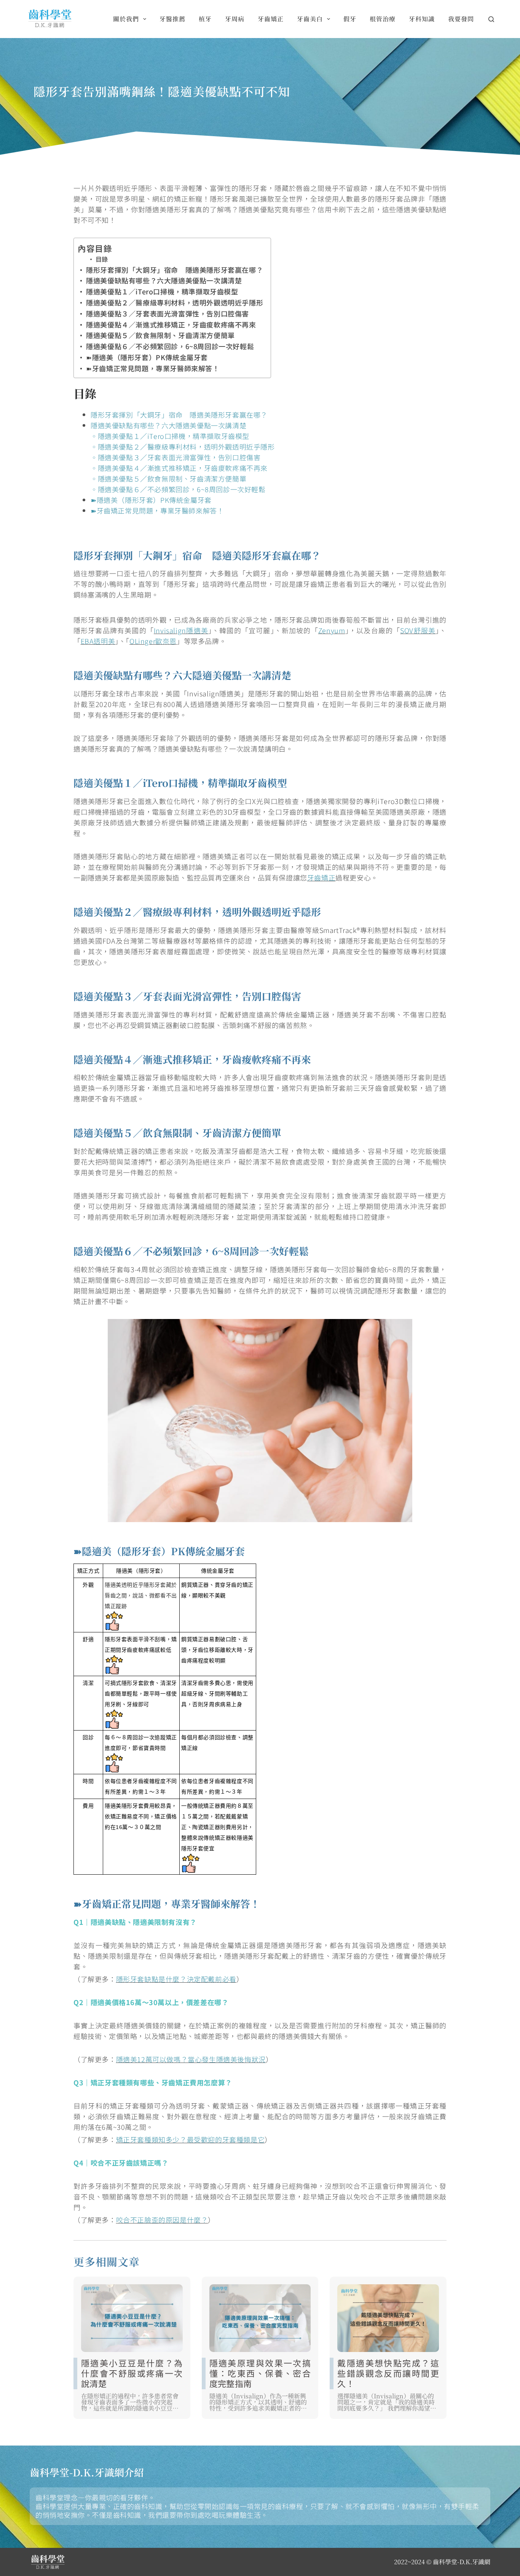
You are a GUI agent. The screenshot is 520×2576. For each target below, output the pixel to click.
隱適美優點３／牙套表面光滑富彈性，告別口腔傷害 (167, 313)
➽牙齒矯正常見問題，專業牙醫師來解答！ (153, 368)
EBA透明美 (98, 641)
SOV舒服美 (418, 630)
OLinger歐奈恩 (153, 641)
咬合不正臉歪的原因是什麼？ (162, 2220)
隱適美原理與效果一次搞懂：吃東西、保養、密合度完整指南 (260, 2373)
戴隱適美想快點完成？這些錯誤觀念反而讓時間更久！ (388, 2373)
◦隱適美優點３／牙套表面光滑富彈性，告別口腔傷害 (175, 457)
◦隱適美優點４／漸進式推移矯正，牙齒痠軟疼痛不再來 (179, 468)
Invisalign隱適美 (181, 630)
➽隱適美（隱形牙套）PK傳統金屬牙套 (147, 357)
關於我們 (126, 19)
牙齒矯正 (271, 19)
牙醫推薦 (172, 19)
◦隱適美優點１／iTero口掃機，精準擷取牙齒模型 (170, 436)
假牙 (350, 19)
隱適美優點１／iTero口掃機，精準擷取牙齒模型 (162, 291)
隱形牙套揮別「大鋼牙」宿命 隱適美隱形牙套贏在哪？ (175, 270)
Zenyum (332, 630)
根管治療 (383, 19)
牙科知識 (422, 19)
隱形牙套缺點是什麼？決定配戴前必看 (176, 1979)
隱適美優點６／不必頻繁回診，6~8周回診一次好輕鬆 (170, 346)
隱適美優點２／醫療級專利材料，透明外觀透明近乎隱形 (175, 302)
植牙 (205, 19)
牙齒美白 (310, 19)
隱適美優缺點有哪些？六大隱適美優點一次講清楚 (164, 280)
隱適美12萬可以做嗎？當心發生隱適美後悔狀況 (191, 2059)
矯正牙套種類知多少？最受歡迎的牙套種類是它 (191, 2139)
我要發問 (461, 19)
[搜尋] (491, 19)
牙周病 (235, 19)
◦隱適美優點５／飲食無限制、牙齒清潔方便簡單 (168, 478)
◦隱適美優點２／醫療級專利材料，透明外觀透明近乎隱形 (183, 447)
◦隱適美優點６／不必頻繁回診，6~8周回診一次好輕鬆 (178, 489)
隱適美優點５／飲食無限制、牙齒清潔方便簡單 (160, 335)
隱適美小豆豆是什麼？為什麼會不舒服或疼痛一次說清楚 (132, 2373)
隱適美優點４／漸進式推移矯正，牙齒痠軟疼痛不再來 (171, 324)
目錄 (102, 259)
